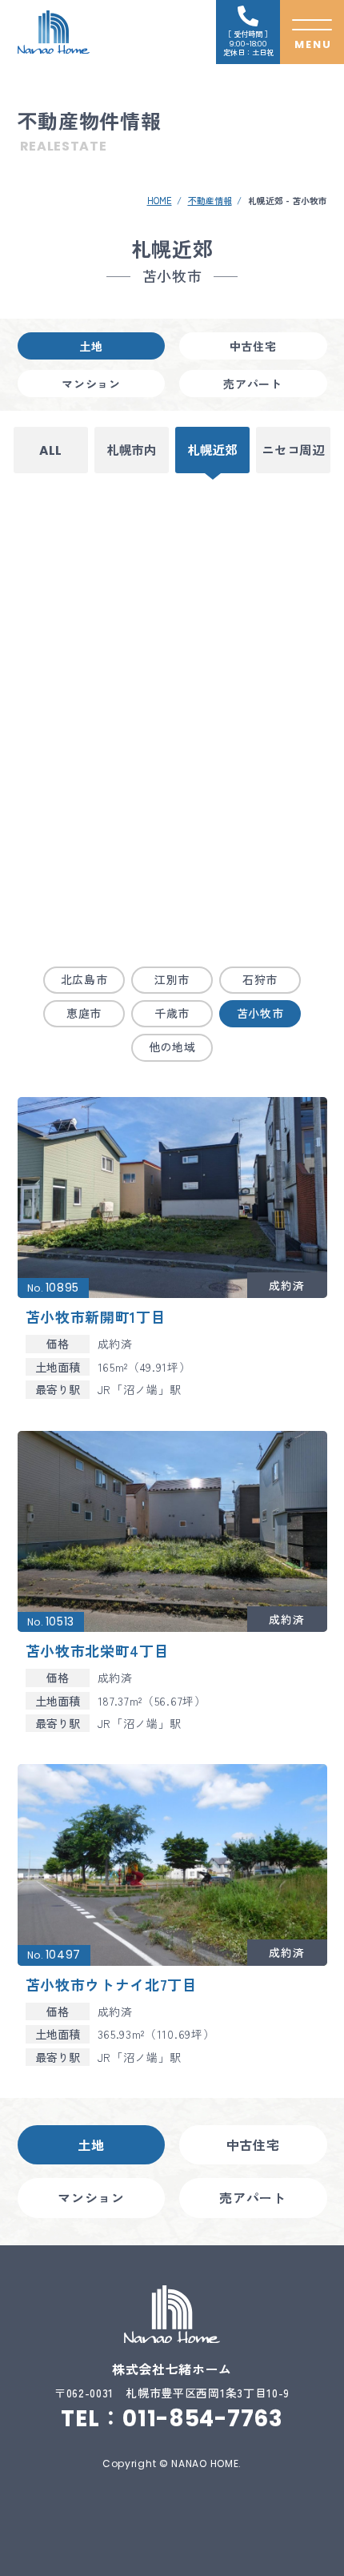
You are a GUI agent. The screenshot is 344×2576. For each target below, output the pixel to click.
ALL (51, 450)
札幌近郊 (212, 450)
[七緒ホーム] (54, 32)
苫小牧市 (260, 1013)
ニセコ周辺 (293, 450)
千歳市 (172, 1013)
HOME (160, 200)
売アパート (253, 384)
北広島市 (84, 979)
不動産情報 (210, 200)
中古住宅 (253, 346)
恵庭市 (84, 1013)
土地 (91, 346)
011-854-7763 (202, 2419)
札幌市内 (132, 450)
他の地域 (172, 1047)
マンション (91, 384)
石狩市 (260, 979)
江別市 (172, 979)
